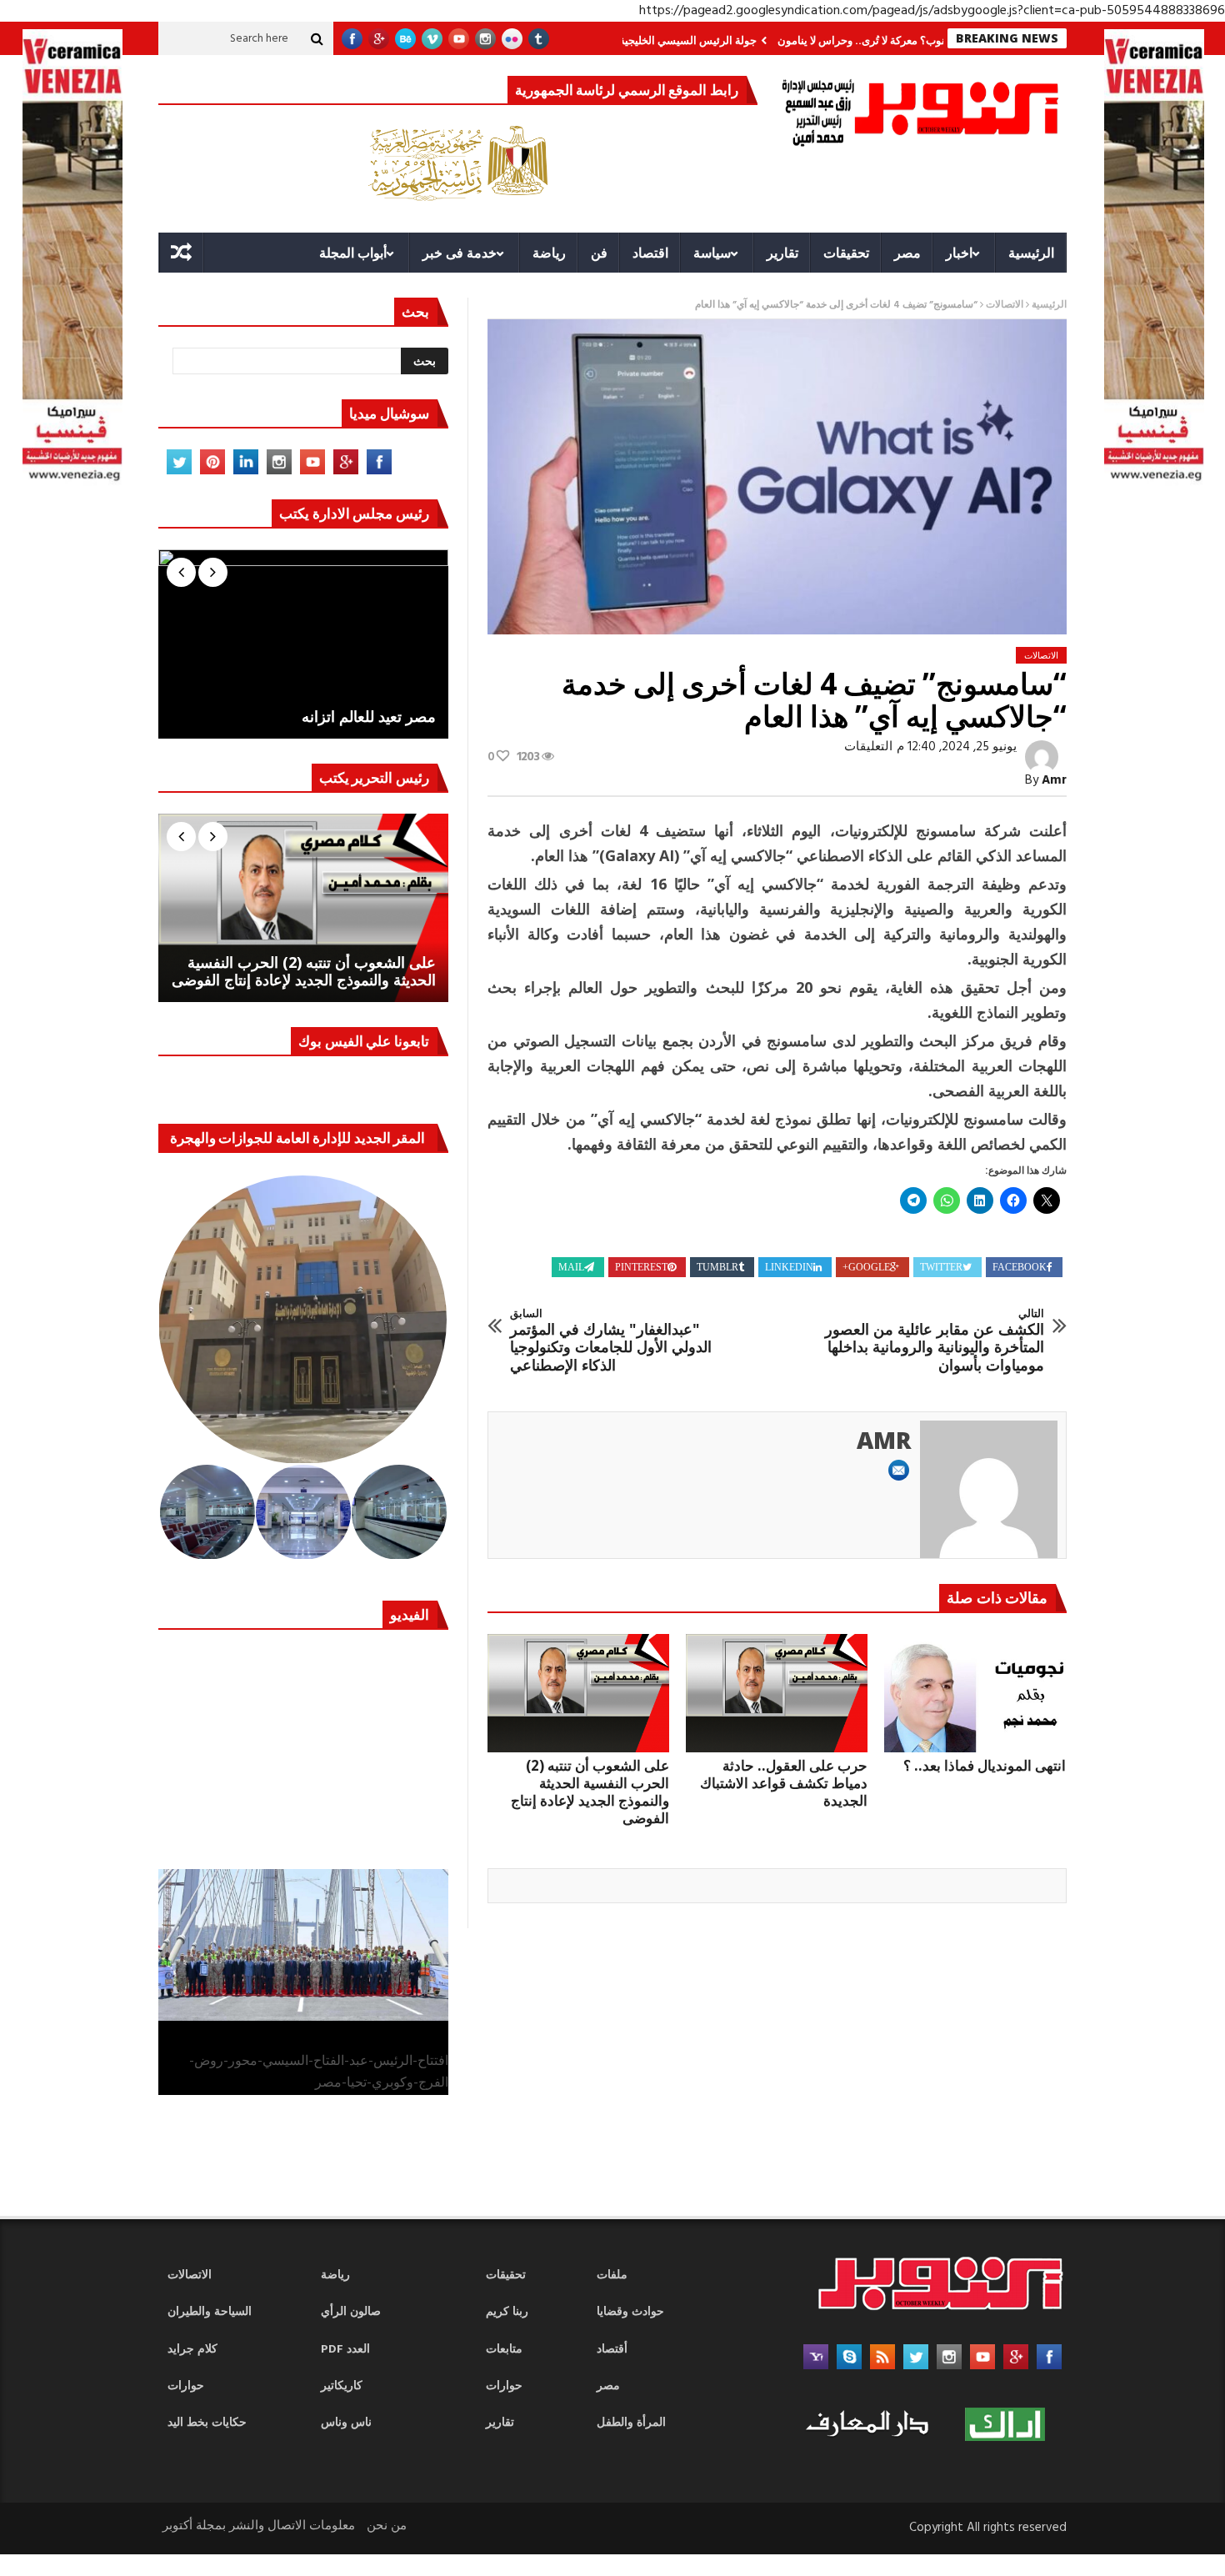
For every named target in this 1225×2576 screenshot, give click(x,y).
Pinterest (641, 1267)
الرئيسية (1031, 253)
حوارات (186, 2386)
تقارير (782, 253)
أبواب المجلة (353, 253)
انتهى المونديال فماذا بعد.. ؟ (985, 1765)
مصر (907, 253)
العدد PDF (345, 2350)
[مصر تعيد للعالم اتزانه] (303, 644)
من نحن (387, 2526)
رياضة (549, 253)
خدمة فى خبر (460, 253)
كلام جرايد (192, 2350)
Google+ (866, 1267)
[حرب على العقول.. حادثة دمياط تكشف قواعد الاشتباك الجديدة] (777, 1693)
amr (1054, 780)
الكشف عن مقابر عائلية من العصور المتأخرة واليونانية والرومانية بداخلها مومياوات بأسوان (935, 1341)
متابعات (504, 2350)
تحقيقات (846, 253)
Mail (571, 1267)
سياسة (712, 253)
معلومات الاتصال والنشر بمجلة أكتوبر (259, 2526)
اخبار (959, 253)
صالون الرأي (351, 2312)
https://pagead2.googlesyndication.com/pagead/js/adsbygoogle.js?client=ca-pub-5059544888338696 (932, 11)
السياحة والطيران (210, 2312)
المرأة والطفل (631, 2423)
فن (599, 253)
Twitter (941, 1267)
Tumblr (717, 1267)
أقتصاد (612, 2350)
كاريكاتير (342, 2386)
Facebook (1020, 1267)
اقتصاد (650, 253)
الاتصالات (1005, 305)
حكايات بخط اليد (207, 2423)
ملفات (612, 2275)
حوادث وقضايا (630, 2312)
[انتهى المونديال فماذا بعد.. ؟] (975, 1693)
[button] (304, 1320)
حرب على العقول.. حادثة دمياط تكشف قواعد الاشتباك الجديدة (784, 1783)
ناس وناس (346, 2423)
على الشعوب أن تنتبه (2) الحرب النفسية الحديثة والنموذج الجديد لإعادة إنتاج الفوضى (590, 1792)
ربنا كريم (507, 2312)
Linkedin (789, 1267)
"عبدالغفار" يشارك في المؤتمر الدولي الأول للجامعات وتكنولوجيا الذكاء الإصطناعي (611, 1341)
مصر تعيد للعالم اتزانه (369, 717)
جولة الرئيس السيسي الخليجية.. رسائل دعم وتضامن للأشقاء (685, 40)
